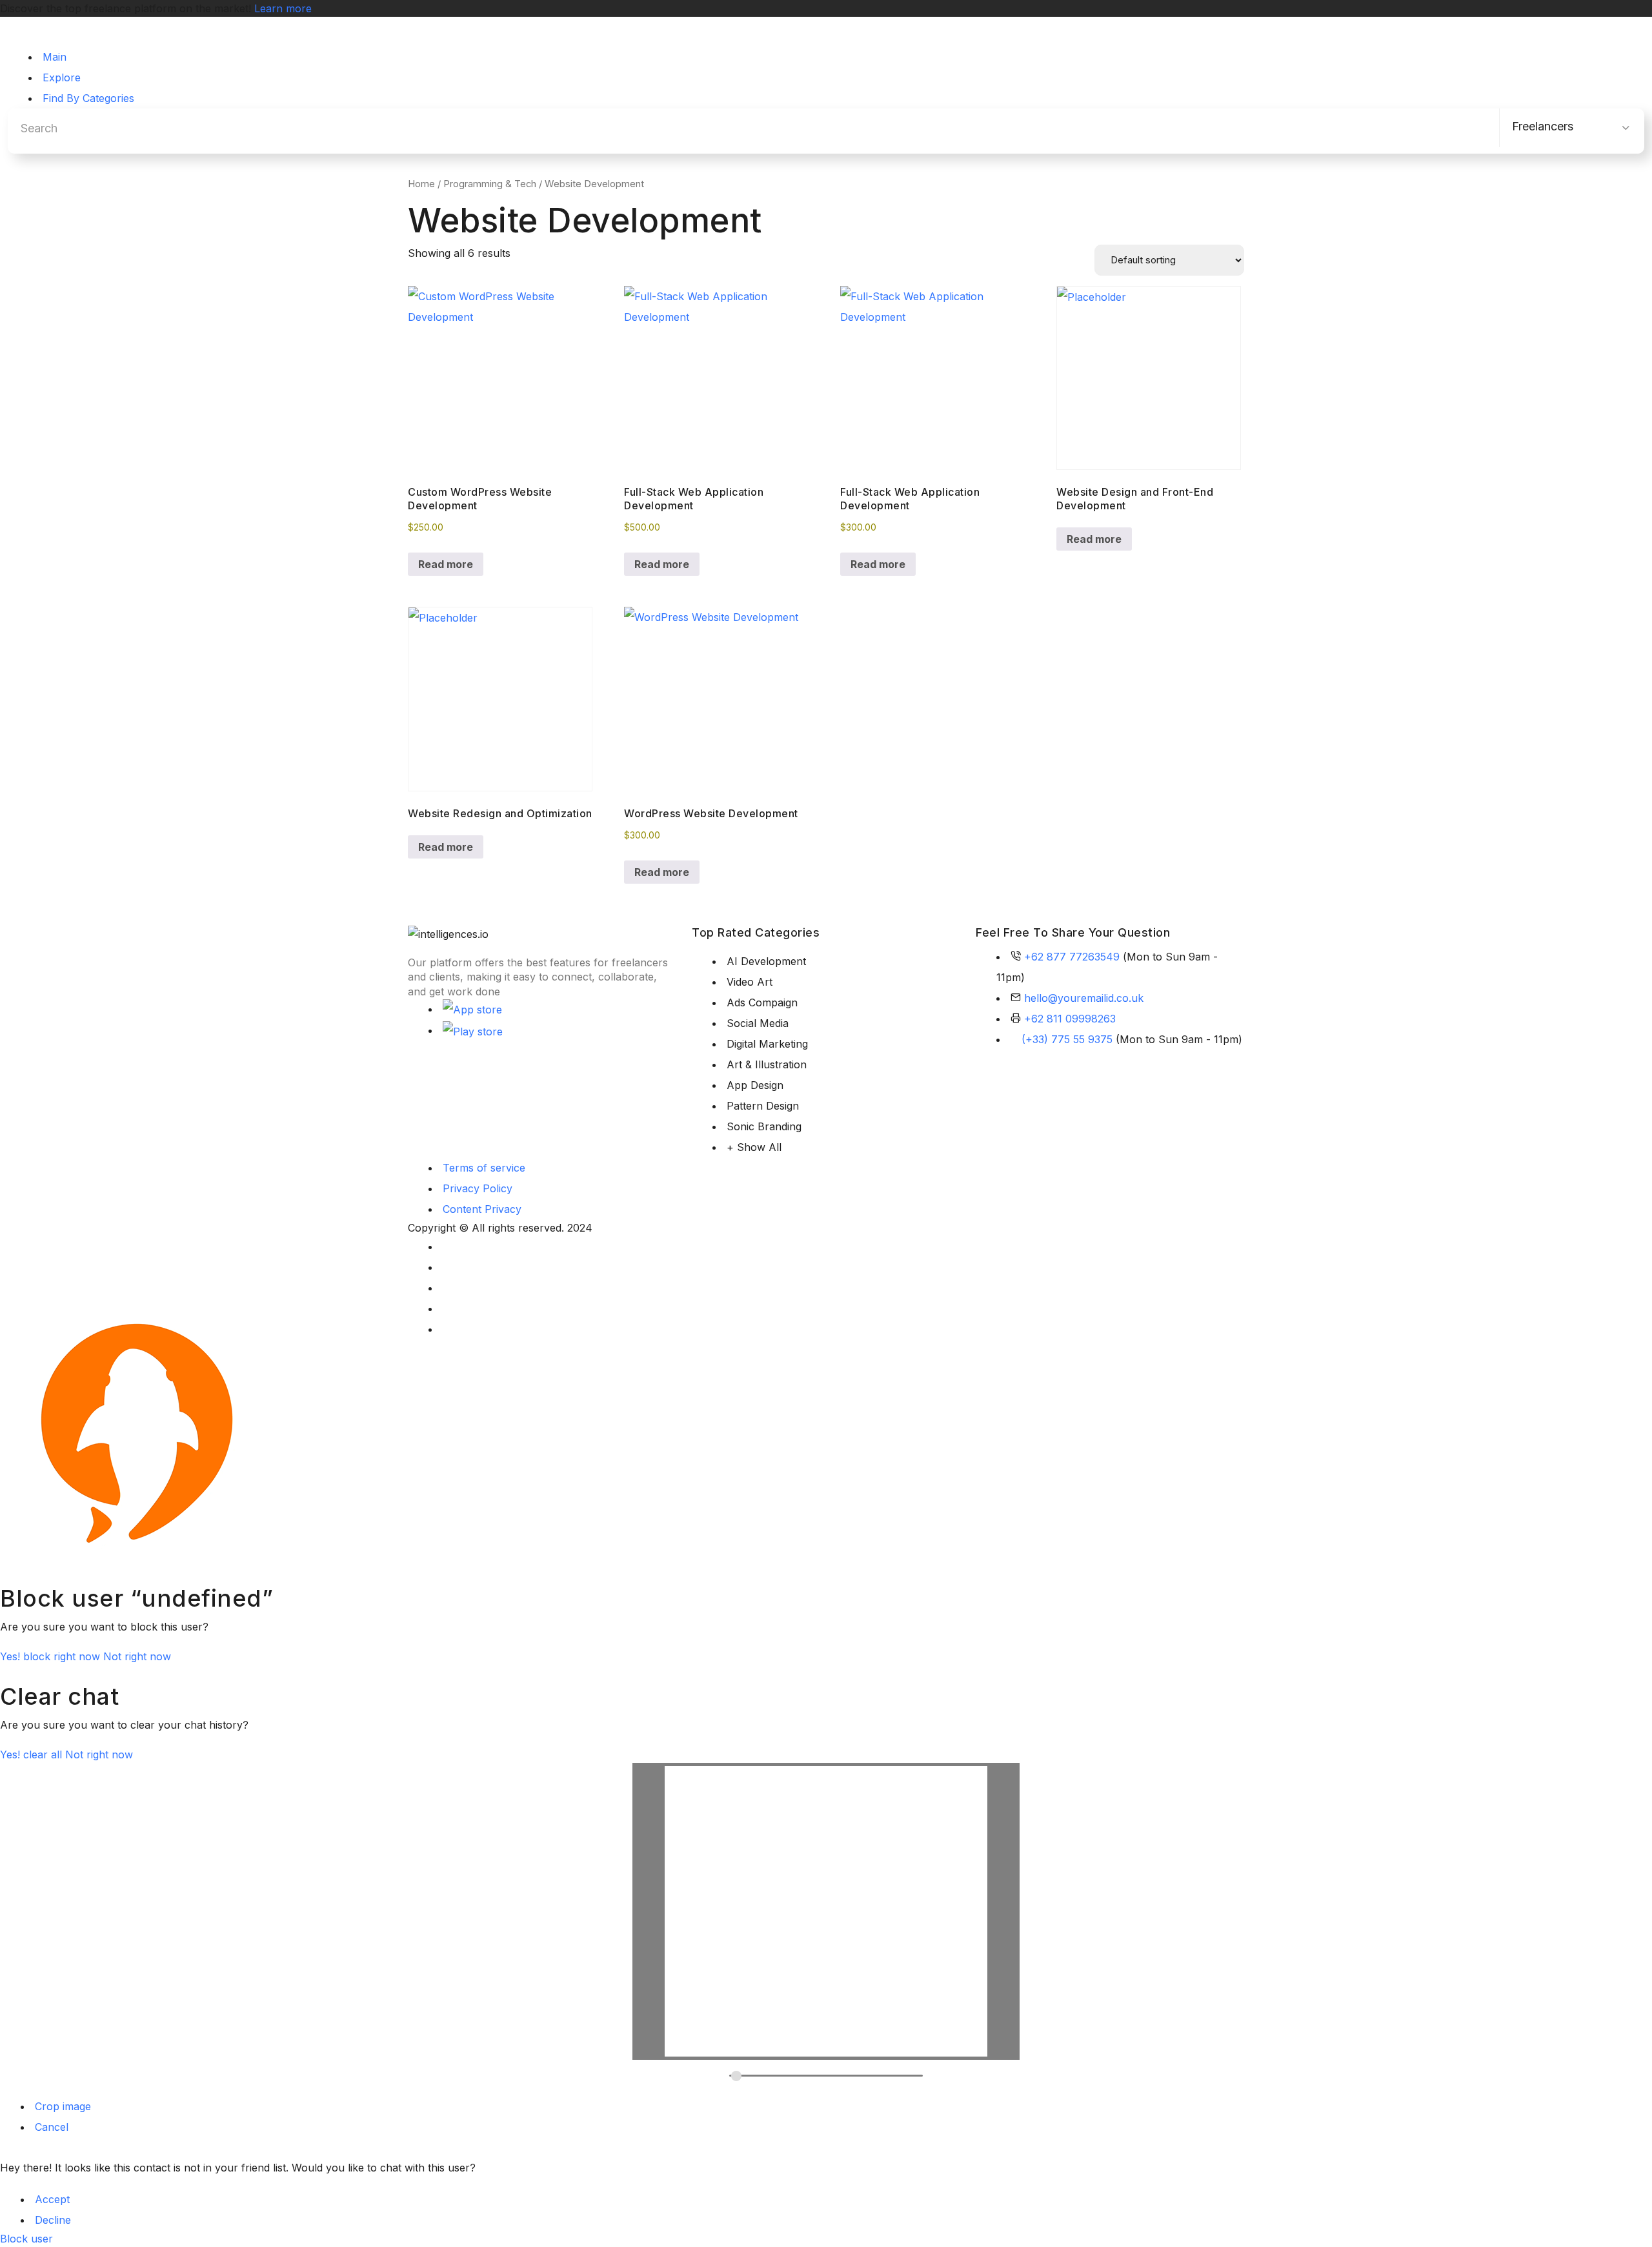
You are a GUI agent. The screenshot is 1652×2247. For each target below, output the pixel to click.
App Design (755, 1085)
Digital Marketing (767, 1044)
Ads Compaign (762, 1002)
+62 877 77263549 (1072, 957)
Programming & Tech (490, 184)
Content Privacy (482, 1209)
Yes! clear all (33, 1754)
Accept (52, 2199)
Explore (62, 77)
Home (421, 184)
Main (55, 57)
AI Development (766, 961)
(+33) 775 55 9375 (1067, 1039)
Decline (53, 2220)
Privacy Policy (478, 1188)
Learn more (283, 8)
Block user (26, 2239)
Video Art (750, 982)
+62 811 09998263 (1070, 1019)
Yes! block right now (52, 1656)
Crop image (63, 2106)
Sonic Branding (764, 1126)
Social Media (758, 1023)
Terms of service (484, 1168)
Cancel (52, 2127)
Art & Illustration (767, 1064)
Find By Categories (88, 98)
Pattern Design (763, 1106)
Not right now (137, 1656)
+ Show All (754, 1147)
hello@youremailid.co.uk (1084, 998)
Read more (446, 564)
